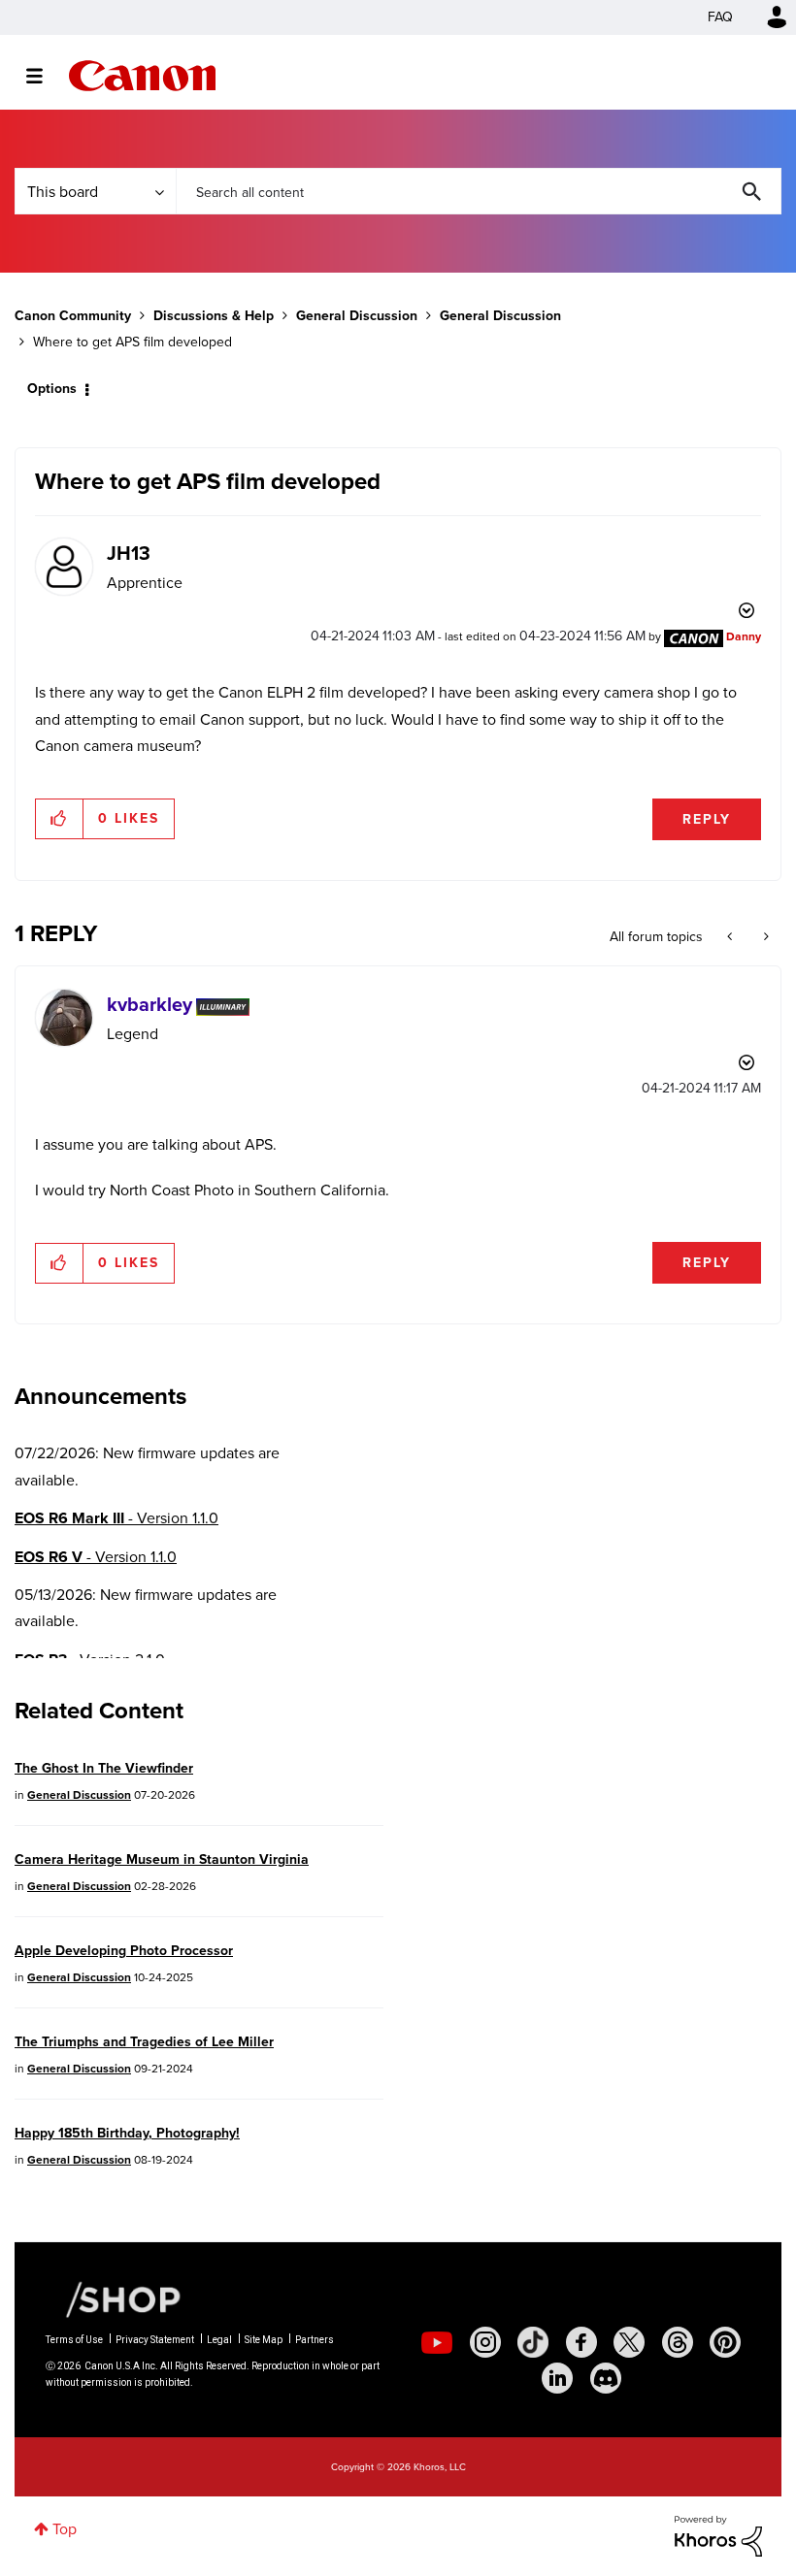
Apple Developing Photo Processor (124, 1951)
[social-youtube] (437, 2342)
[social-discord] (606, 2378)
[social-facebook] (581, 2342)
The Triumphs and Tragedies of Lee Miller (144, 2042)
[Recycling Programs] (731, 937)
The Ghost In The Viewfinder (104, 1768)
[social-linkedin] (557, 2378)
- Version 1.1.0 (116, 1518)
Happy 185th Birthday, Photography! (127, 2133)
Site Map (264, 2340)
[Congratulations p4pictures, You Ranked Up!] (764, 937)
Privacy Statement (155, 2340)
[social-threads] (678, 2342)
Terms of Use (74, 2340)
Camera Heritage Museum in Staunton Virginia (162, 1859)
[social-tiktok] (533, 2342)
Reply (707, 819)
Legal (219, 2340)
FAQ (720, 17)
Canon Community (142, 76)
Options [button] (52, 389)
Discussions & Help (214, 316)
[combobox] (479, 191)
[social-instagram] (485, 2342)
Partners (315, 2340)
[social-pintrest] (725, 2342)
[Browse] (44, 76)
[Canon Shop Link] (114, 2299)
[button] (60, 819)
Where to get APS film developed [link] (133, 342)
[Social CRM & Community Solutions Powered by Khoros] (718, 2535)
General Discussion (357, 316)
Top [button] (65, 2529)
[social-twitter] (629, 2342)
